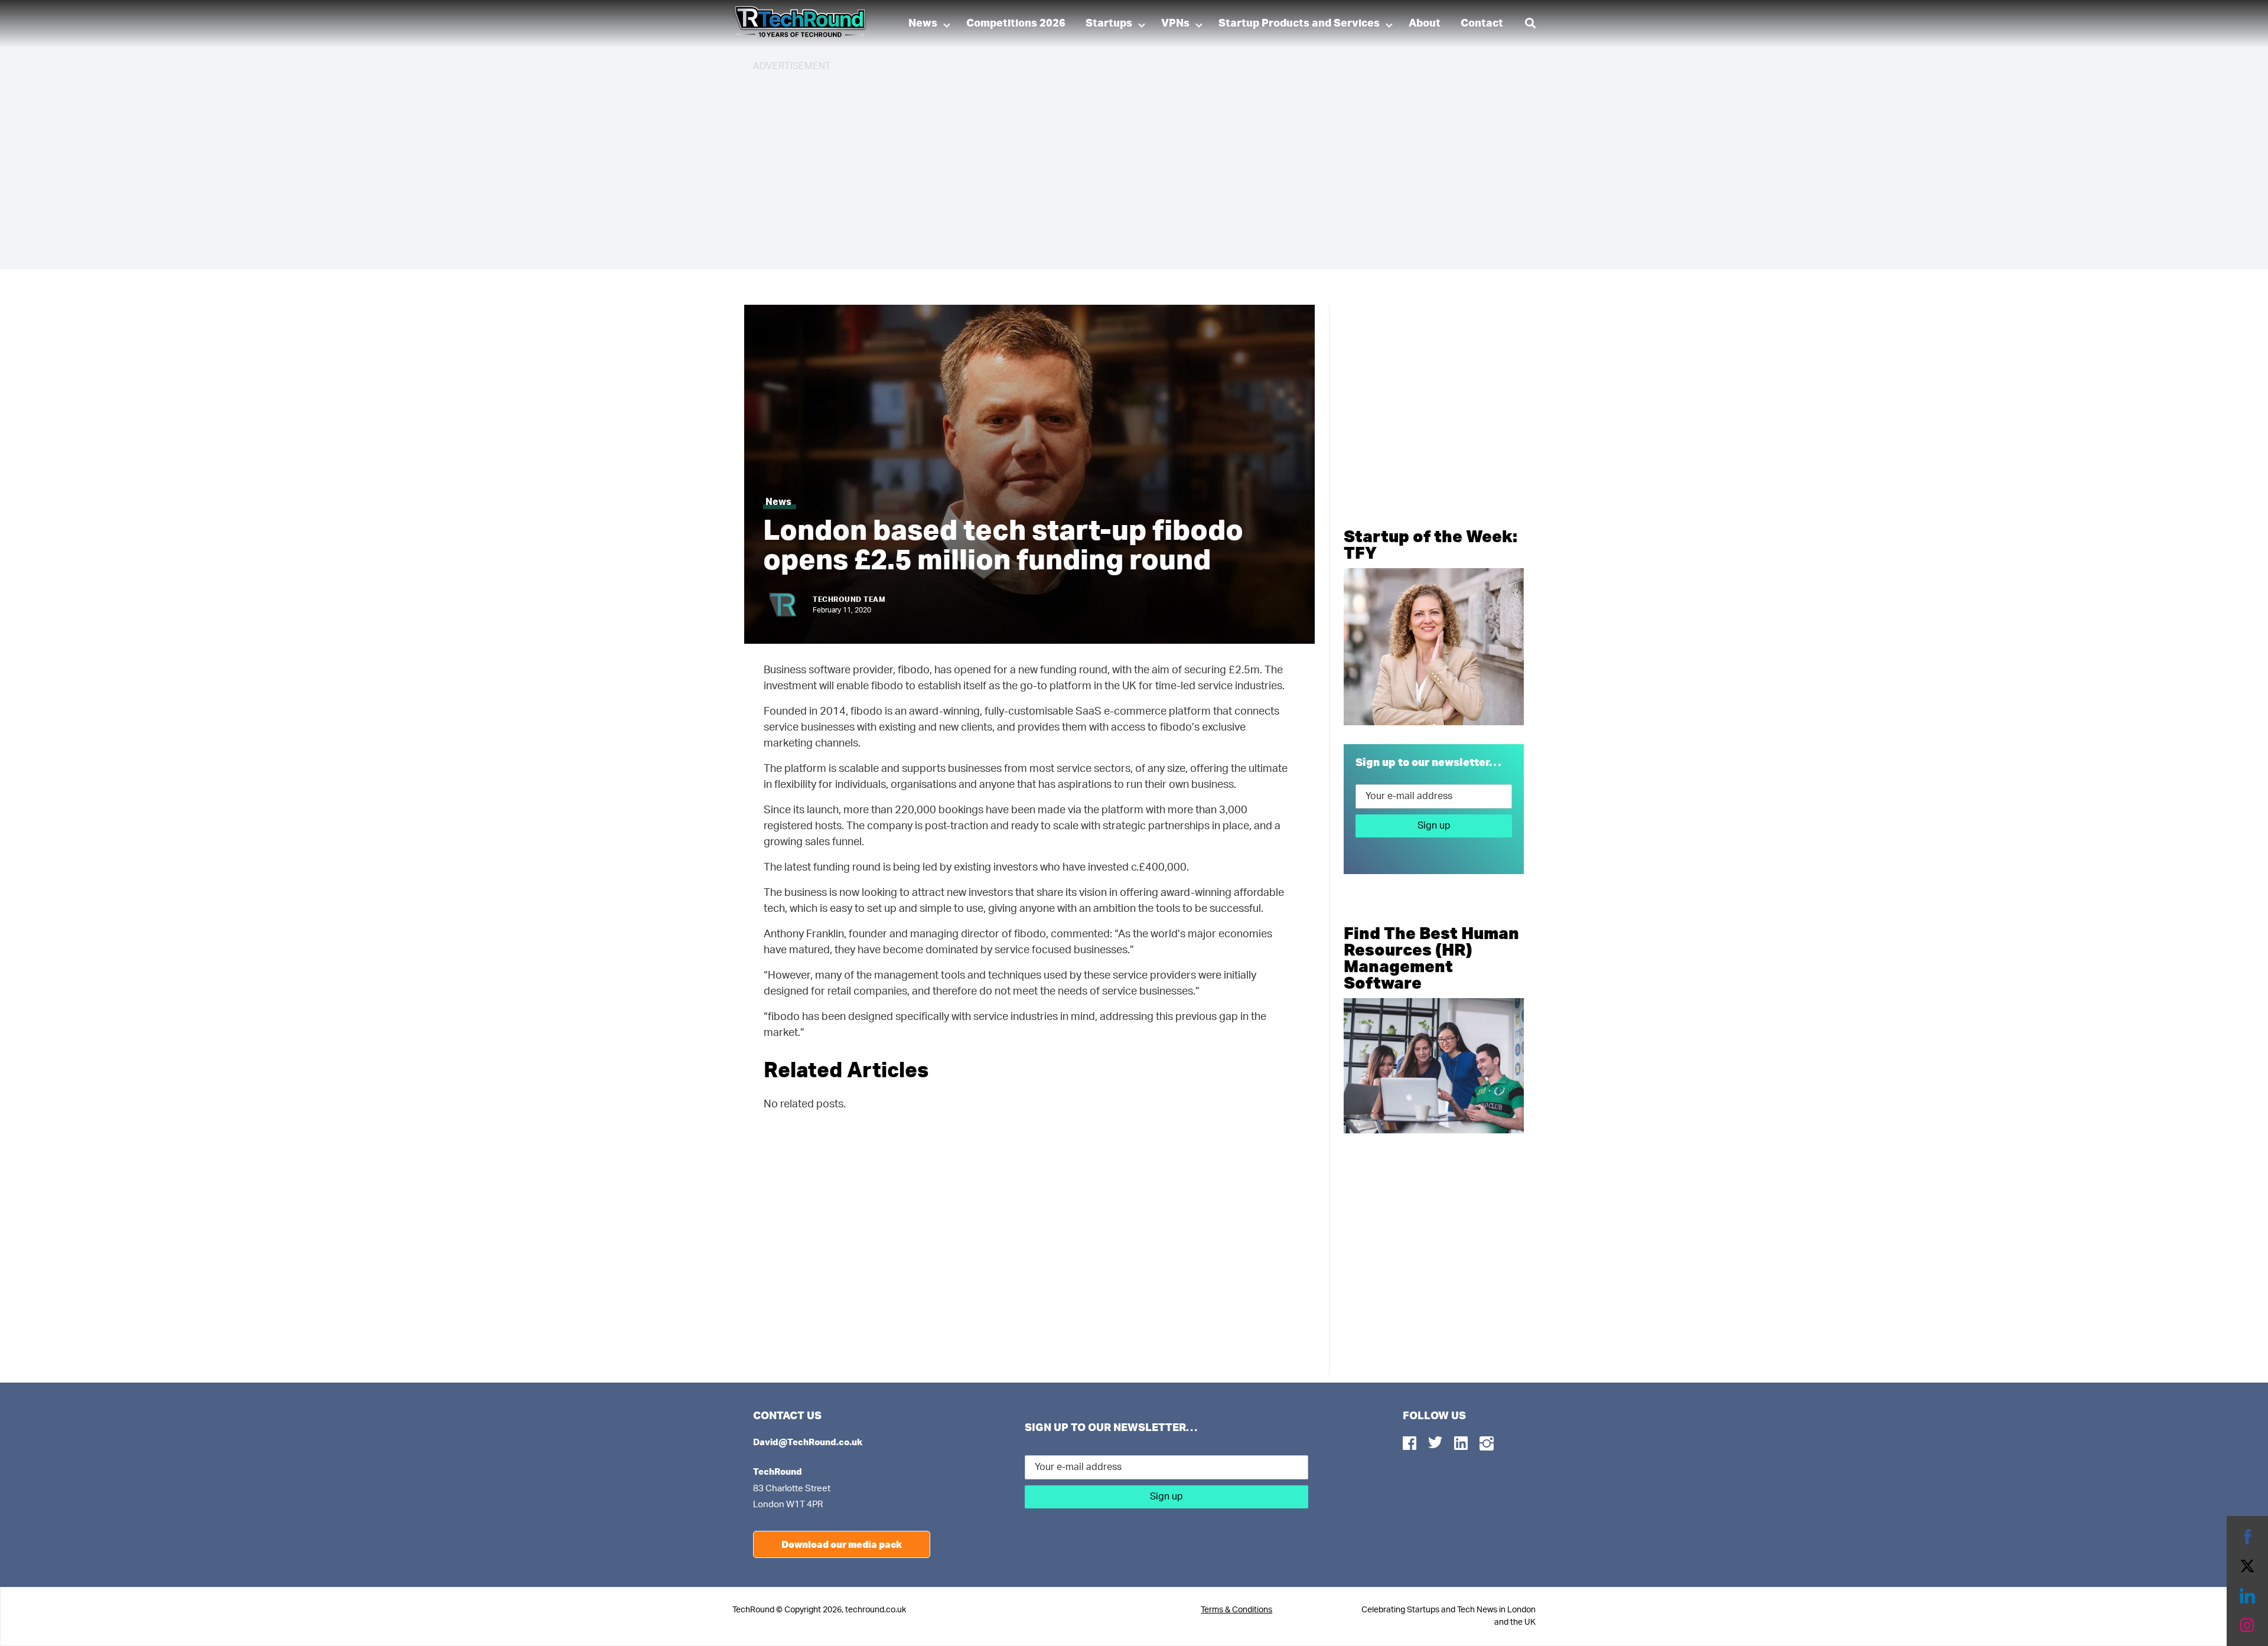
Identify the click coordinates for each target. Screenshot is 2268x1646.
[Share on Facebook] (2247, 1537)
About (1425, 24)
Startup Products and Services (1299, 24)
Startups (1109, 24)
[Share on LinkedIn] (2247, 1596)
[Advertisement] (1107, 165)
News (923, 24)
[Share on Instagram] (2247, 1625)
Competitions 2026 (1016, 24)
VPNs (1175, 24)
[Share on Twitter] (2247, 1566)
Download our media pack (842, 1544)
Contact (1482, 24)
